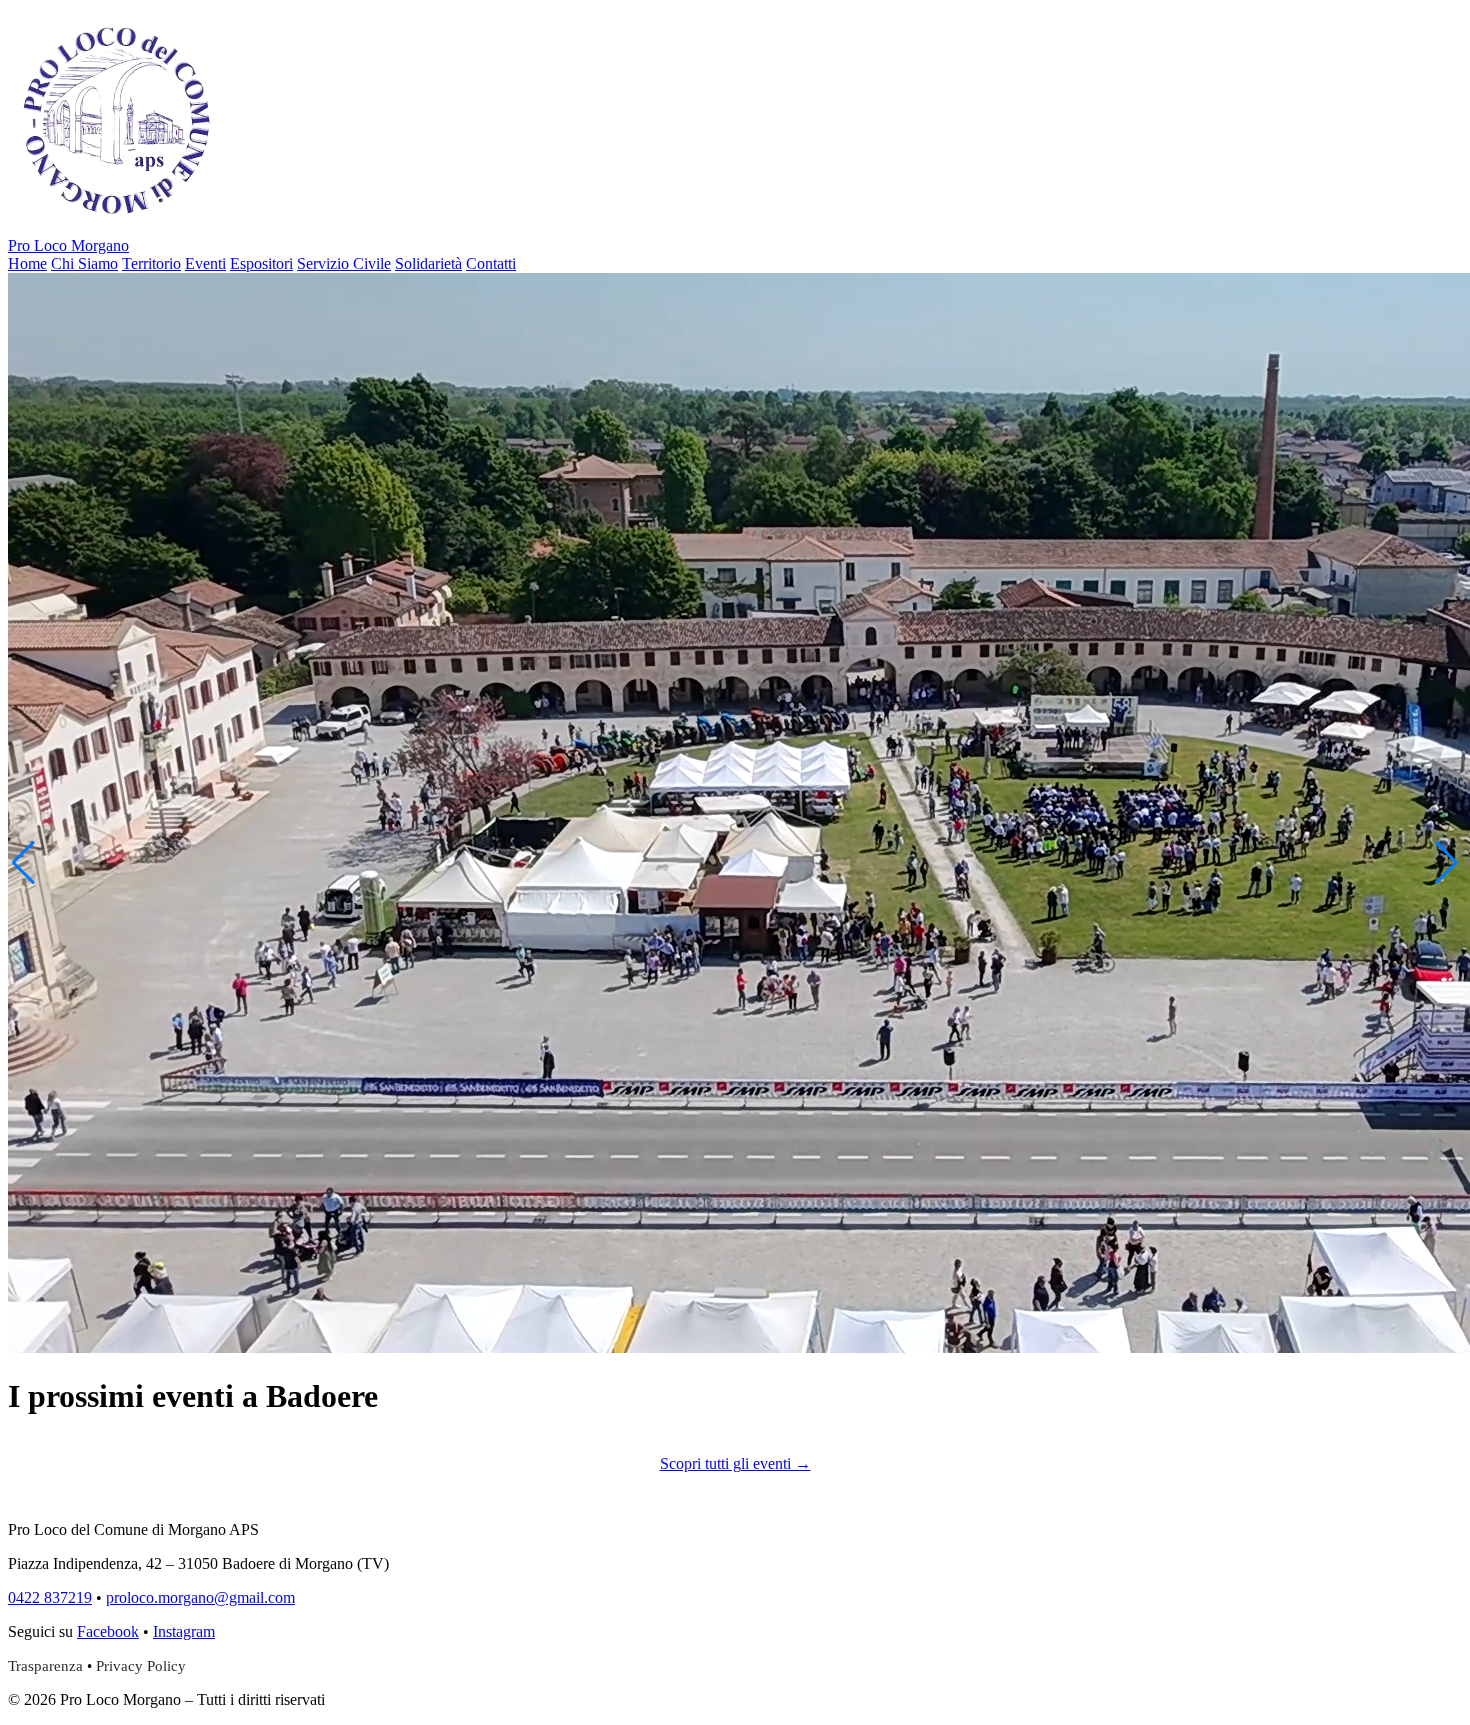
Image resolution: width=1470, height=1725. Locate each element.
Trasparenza (45, 1665)
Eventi (205, 263)
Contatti (491, 263)
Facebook (108, 1631)
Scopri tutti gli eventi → (735, 1463)
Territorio (151, 263)
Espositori (261, 263)
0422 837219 (50, 1597)
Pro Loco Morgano (68, 245)
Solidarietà (428, 263)
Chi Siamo (84, 263)
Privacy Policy (141, 1665)
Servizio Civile (344, 263)
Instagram (184, 1631)
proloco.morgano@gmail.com (200, 1597)
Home (27, 263)
